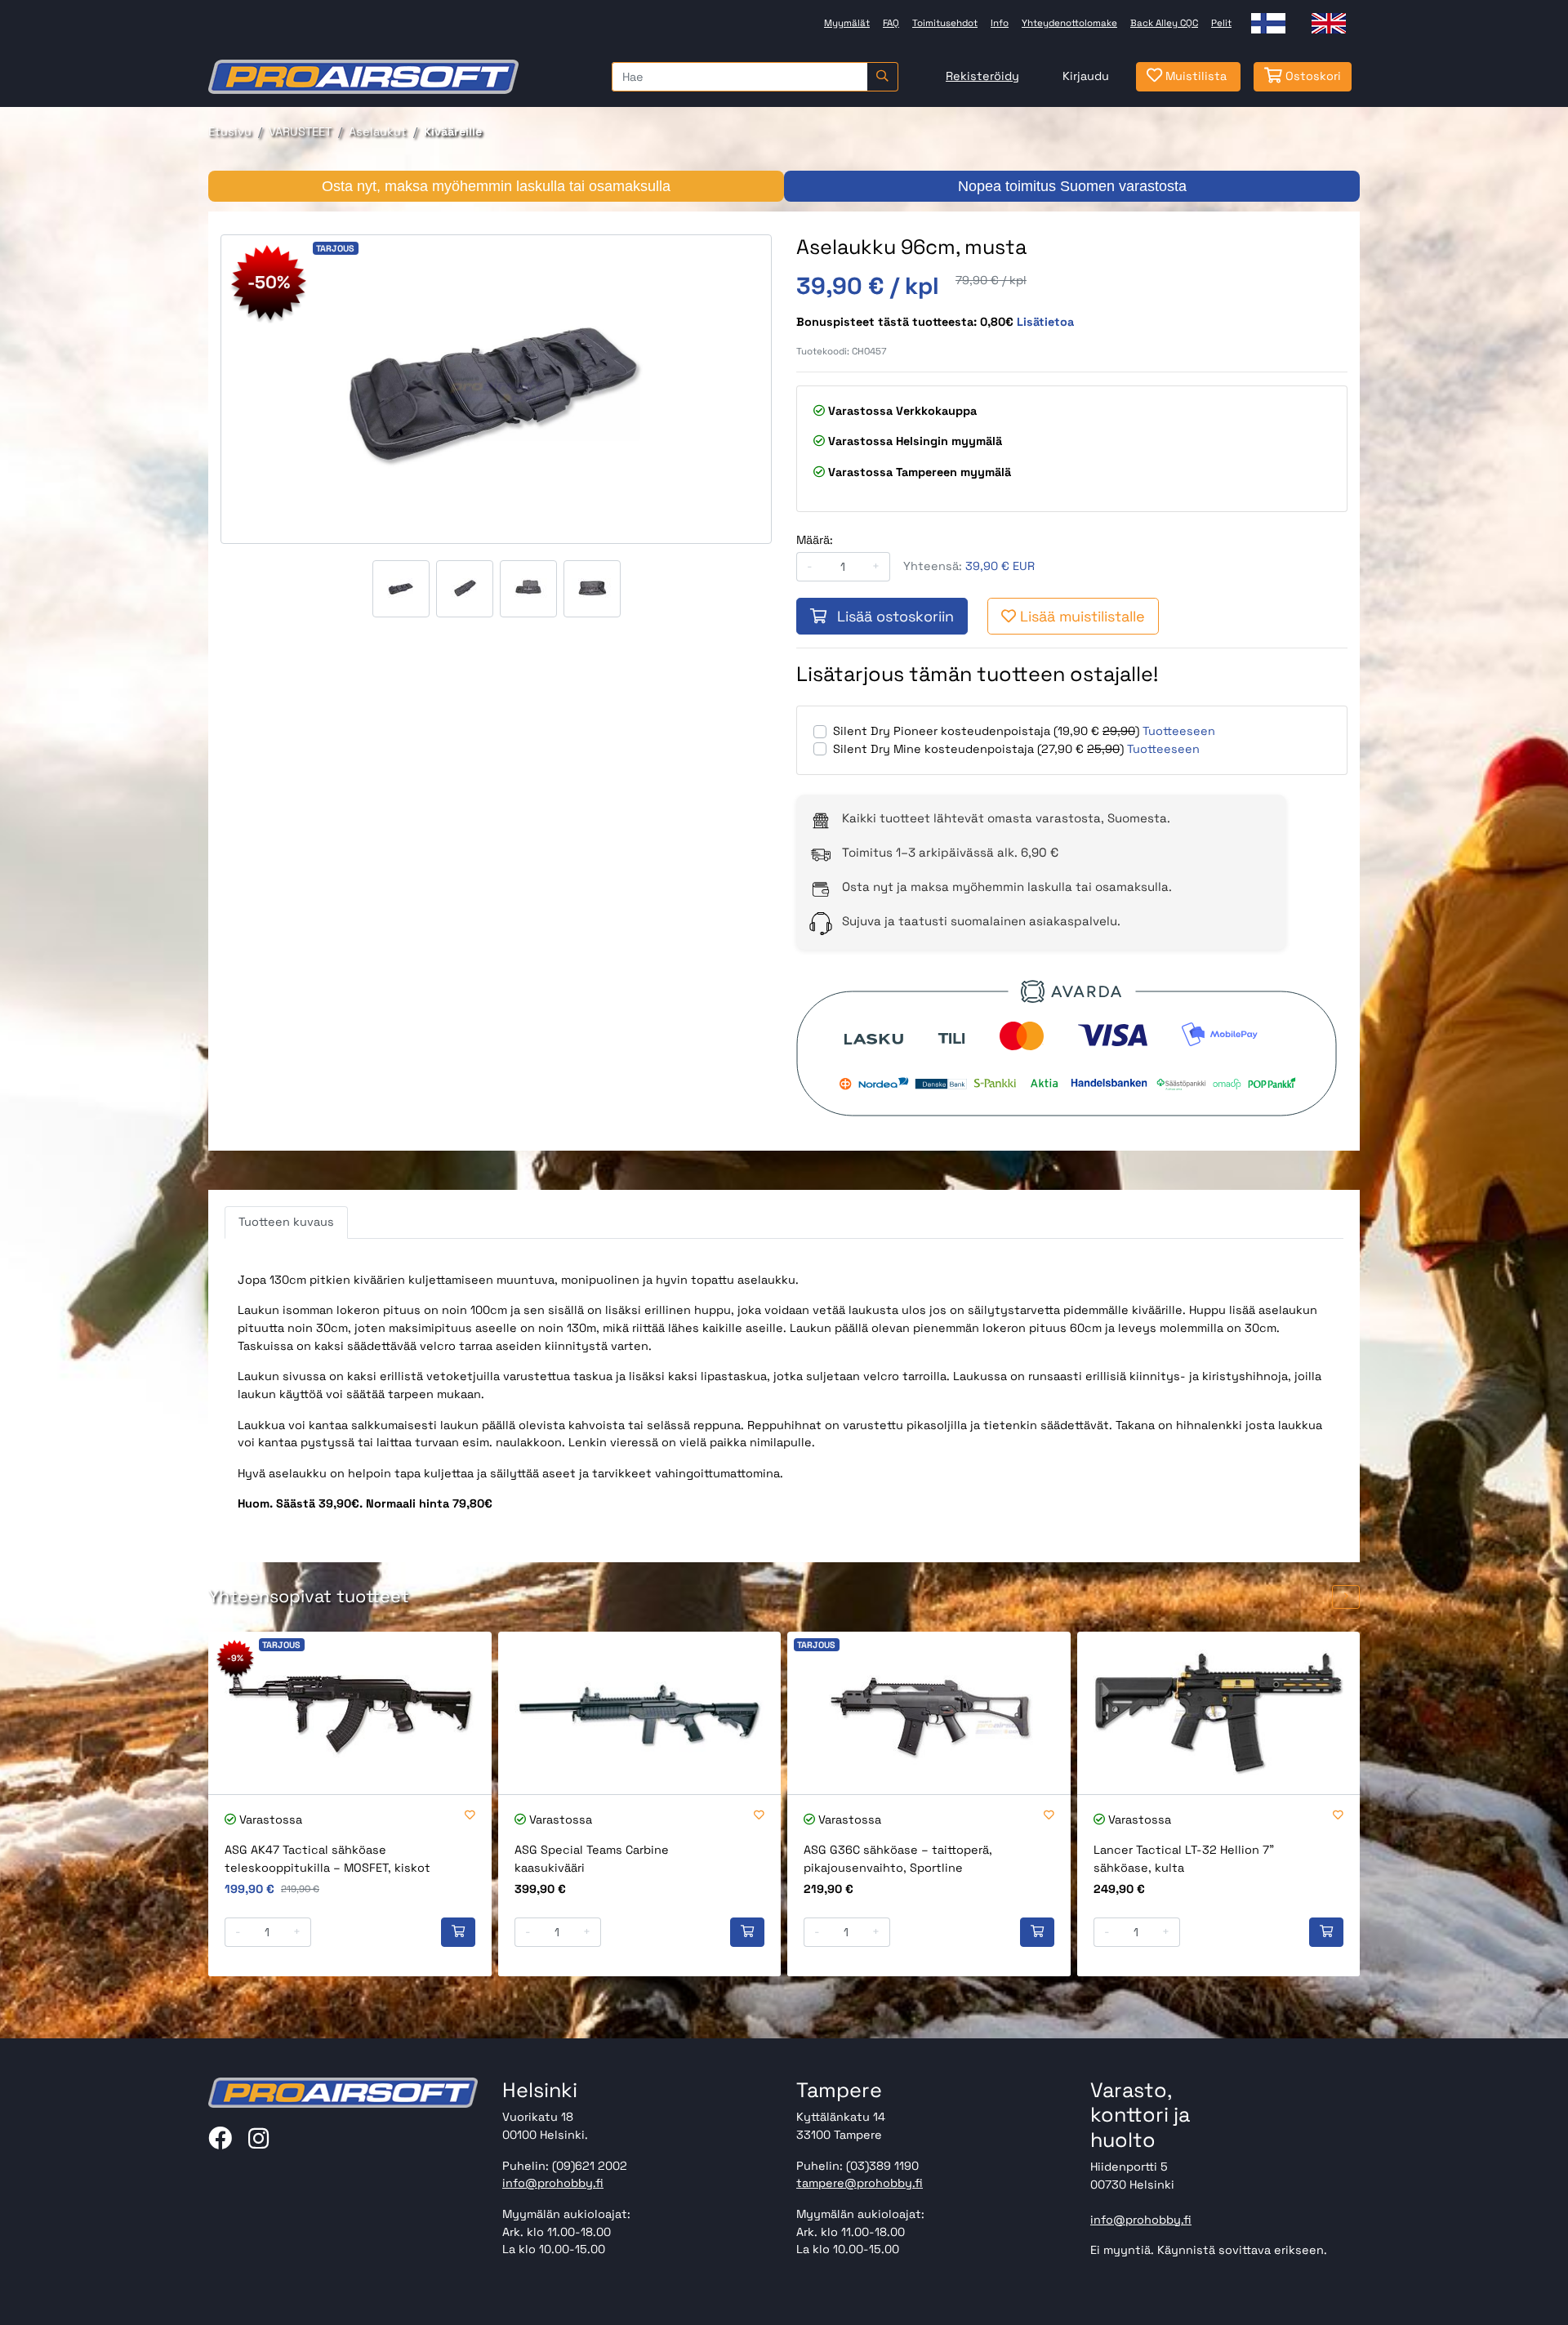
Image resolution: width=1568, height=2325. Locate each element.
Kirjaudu (1086, 76)
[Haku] (882, 77)
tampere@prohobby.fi (860, 2183)
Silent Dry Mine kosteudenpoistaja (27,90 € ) (978, 749)
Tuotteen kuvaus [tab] (286, 1222)
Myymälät (847, 23)
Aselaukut (378, 131)
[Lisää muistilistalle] (470, 1816)
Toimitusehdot (945, 23)
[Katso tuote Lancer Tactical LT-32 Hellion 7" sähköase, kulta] (1219, 1713)
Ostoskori (1312, 76)
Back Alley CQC (1164, 23)
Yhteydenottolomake (1069, 23)
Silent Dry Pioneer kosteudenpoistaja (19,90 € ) (986, 731)
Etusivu (230, 131)
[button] (1316, 1597)
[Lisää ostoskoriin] (458, 1932)
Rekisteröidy (982, 76)
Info (1000, 23)
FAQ (891, 23)
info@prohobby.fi (553, 2183)
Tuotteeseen (1179, 731)
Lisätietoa (1045, 322)
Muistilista (1194, 76)
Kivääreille (453, 131)
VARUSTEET (300, 131)
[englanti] (1329, 23)
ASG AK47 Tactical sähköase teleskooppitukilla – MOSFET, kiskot (327, 1859)
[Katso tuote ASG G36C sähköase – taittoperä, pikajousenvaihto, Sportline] (929, 1713)
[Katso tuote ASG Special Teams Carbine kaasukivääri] (640, 1713)
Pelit (1221, 23)
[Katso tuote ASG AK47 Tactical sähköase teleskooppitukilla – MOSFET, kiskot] (350, 1713)
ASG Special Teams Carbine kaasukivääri (592, 1859)
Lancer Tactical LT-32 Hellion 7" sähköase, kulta (1184, 1859)
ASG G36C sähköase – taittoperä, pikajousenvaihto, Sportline (898, 1859)
